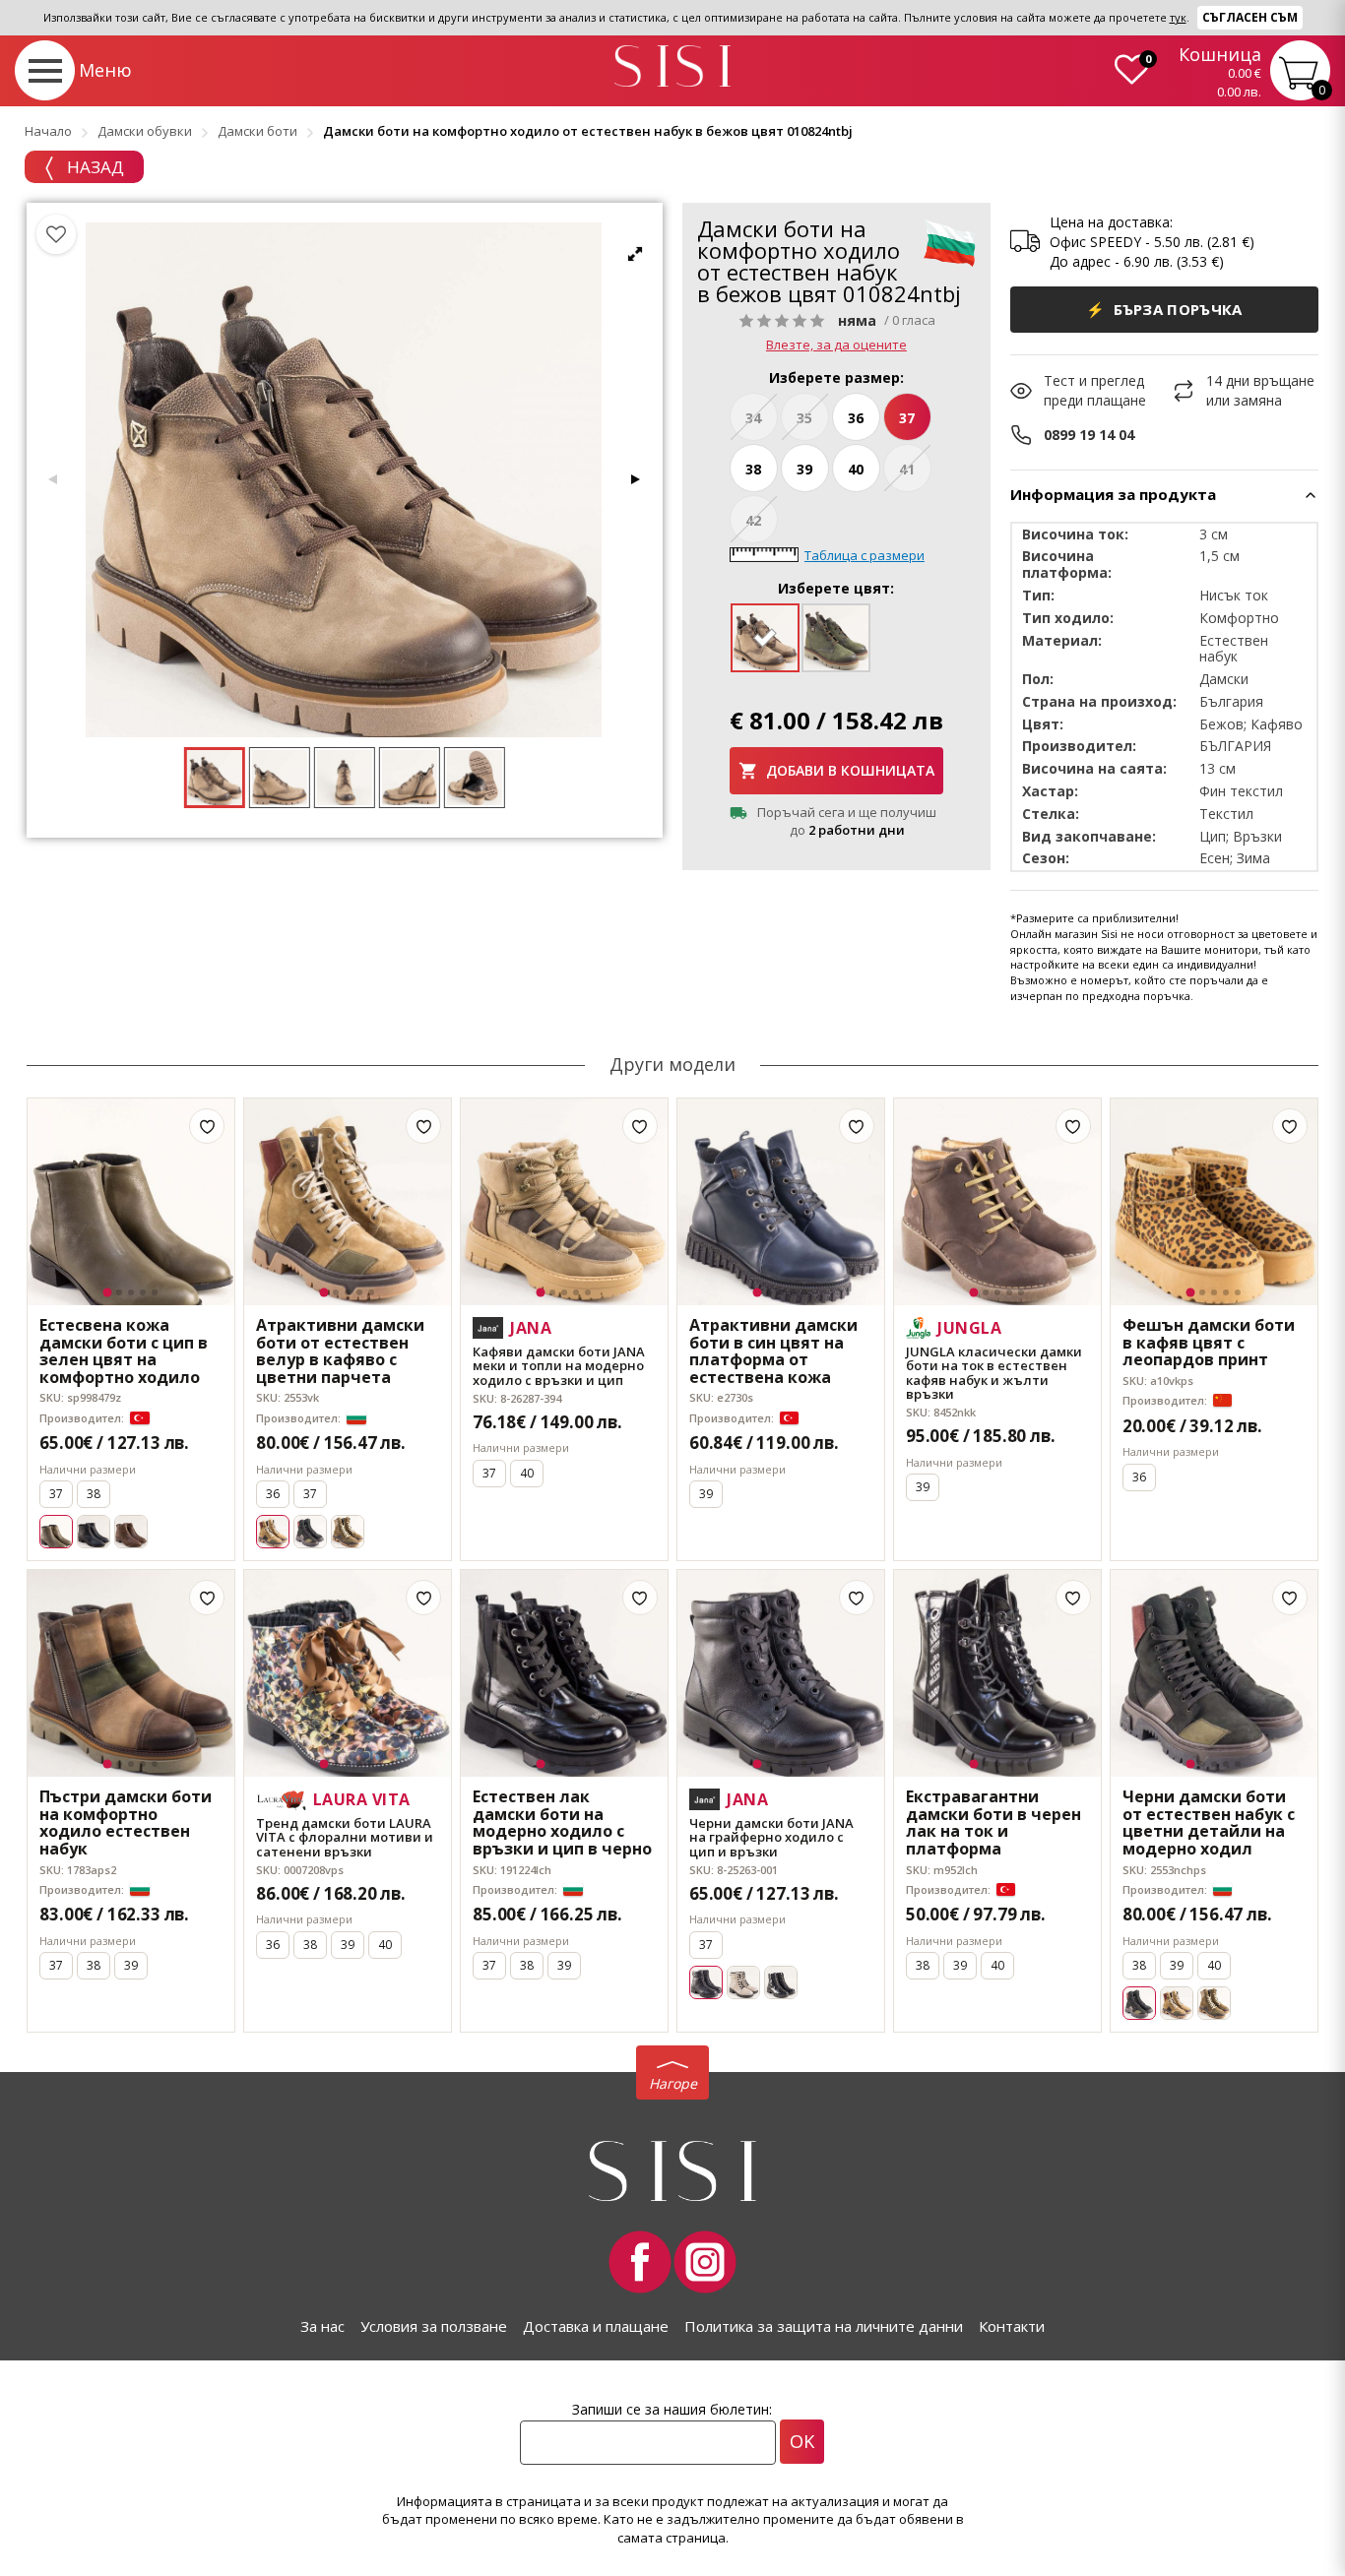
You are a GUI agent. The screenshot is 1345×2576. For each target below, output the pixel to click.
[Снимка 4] (143, 1292)
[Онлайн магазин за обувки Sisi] (672, 2171)
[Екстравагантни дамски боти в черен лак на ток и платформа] (997, 1673)
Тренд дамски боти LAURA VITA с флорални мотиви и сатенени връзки (345, 1837)
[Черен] (94, 1532)
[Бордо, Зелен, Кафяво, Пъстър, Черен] (1177, 2003)
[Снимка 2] (119, 1292)
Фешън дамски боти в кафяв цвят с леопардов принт (1209, 1343)
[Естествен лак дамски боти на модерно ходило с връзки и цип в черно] (564, 1673)
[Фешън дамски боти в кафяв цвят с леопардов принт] (1214, 1202)
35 (804, 418)
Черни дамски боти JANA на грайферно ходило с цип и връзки (771, 1837)
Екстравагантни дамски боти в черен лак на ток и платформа (993, 1823)
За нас (322, 2326)
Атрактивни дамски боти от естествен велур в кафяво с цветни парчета (340, 1351)
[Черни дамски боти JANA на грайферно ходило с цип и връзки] (781, 1673)
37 (907, 418)
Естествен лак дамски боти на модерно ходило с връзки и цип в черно (562, 1823)
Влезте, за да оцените (836, 345)
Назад (94, 167)
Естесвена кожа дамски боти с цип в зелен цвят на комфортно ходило (124, 1351)
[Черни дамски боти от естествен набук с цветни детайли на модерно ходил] (1214, 1673)
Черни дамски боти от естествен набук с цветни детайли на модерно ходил (1209, 1823)
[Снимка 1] (108, 1293)
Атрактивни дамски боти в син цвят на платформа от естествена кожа (773, 1351)
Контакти (1012, 2326)
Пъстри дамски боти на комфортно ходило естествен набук (126, 1823)
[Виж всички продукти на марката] (949, 242)
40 (856, 469)
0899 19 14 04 (1089, 435)
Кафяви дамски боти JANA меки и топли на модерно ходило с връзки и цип (559, 1366)
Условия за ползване (434, 2326)
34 (753, 418)
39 (804, 469)
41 (907, 469)
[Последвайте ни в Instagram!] (705, 2262)
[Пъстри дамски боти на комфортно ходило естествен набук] (131, 1673)
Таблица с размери (865, 555)
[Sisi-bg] (672, 66)
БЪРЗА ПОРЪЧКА (1164, 309)
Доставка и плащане (596, 2326)
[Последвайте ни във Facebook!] (640, 2262)
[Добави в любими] (207, 1126)
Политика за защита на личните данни (824, 2326)
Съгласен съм (1250, 17)
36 (856, 418)
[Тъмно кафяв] (131, 1532)
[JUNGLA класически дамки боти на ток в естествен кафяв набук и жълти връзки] (997, 1202)
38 (753, 469)
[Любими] (56, 234)
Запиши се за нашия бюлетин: (672, 2409)
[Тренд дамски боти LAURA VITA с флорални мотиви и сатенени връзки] (348, 1673)
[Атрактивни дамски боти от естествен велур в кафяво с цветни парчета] (348, 1202)
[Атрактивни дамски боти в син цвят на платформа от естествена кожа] (781, 1202)
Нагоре (673, 2083)
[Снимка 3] (131, 1292)
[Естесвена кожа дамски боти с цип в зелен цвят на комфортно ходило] (131, 1202)
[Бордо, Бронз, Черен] (310, 1532)
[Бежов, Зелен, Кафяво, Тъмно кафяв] (348, 1532)
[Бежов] (743, 1982)
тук (1178, 17)
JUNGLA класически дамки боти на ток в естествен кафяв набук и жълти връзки (994, 1373)
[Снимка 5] (155, 1292)
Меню (105, 70)
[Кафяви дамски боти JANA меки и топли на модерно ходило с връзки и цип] (564, 1202)
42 (753, 520)
